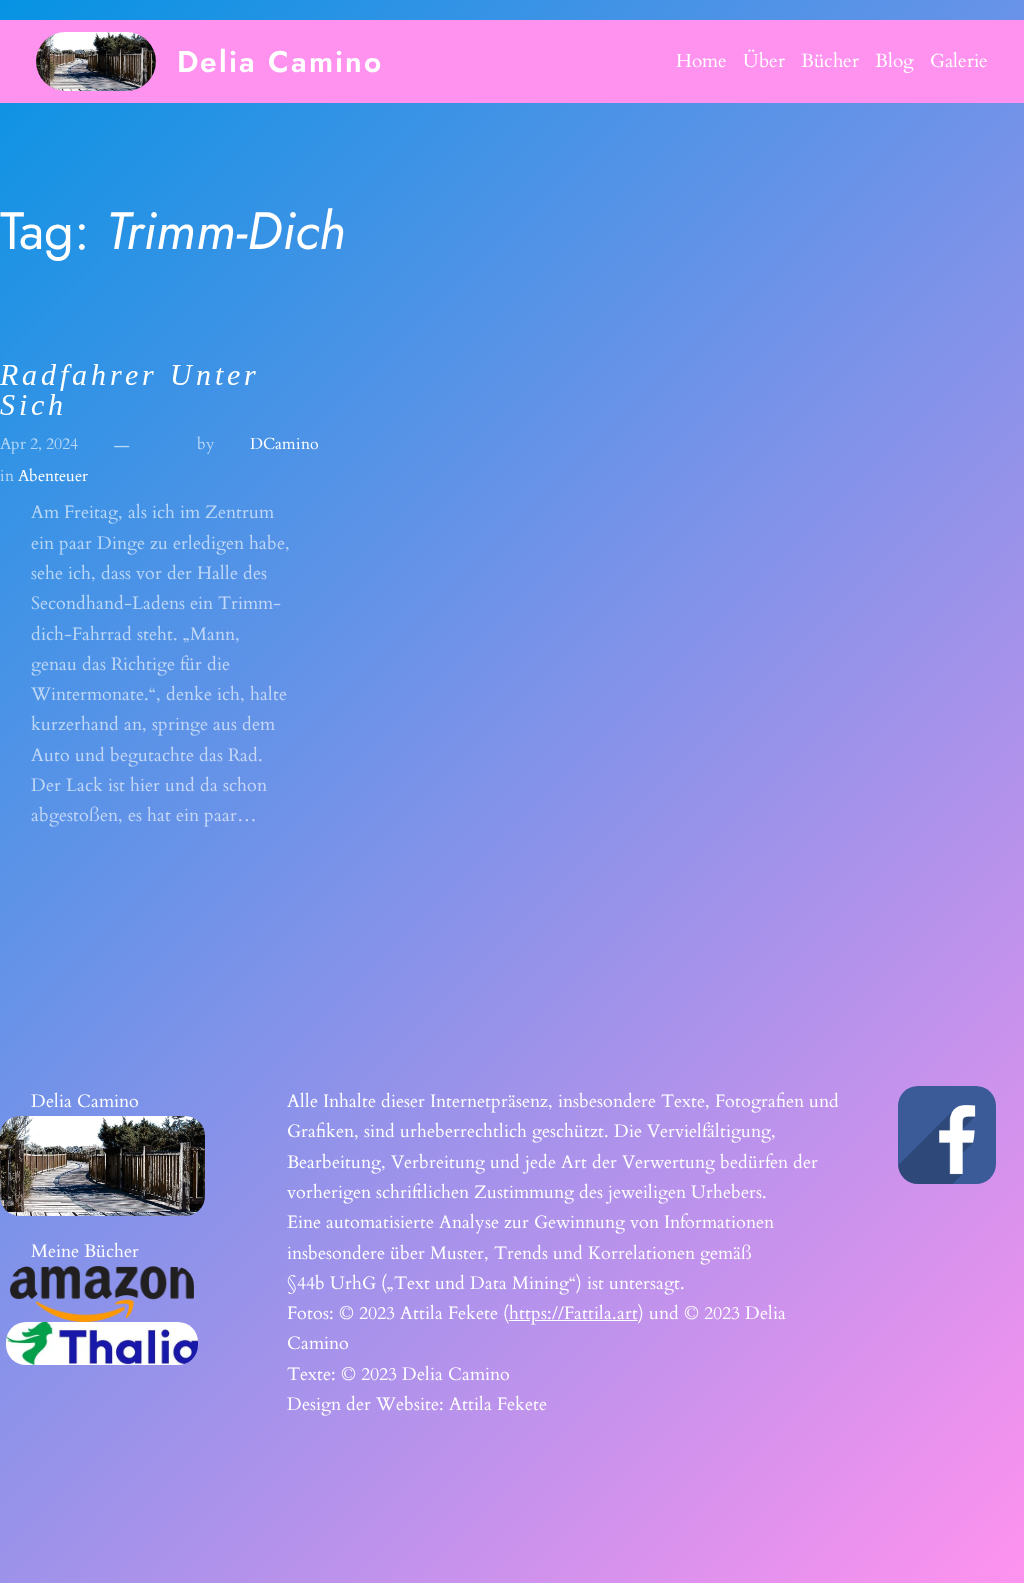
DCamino (284, 444)
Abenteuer (53, 476)
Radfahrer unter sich (130, 390)
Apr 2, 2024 (39, 444)
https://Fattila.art (573, 1313)
